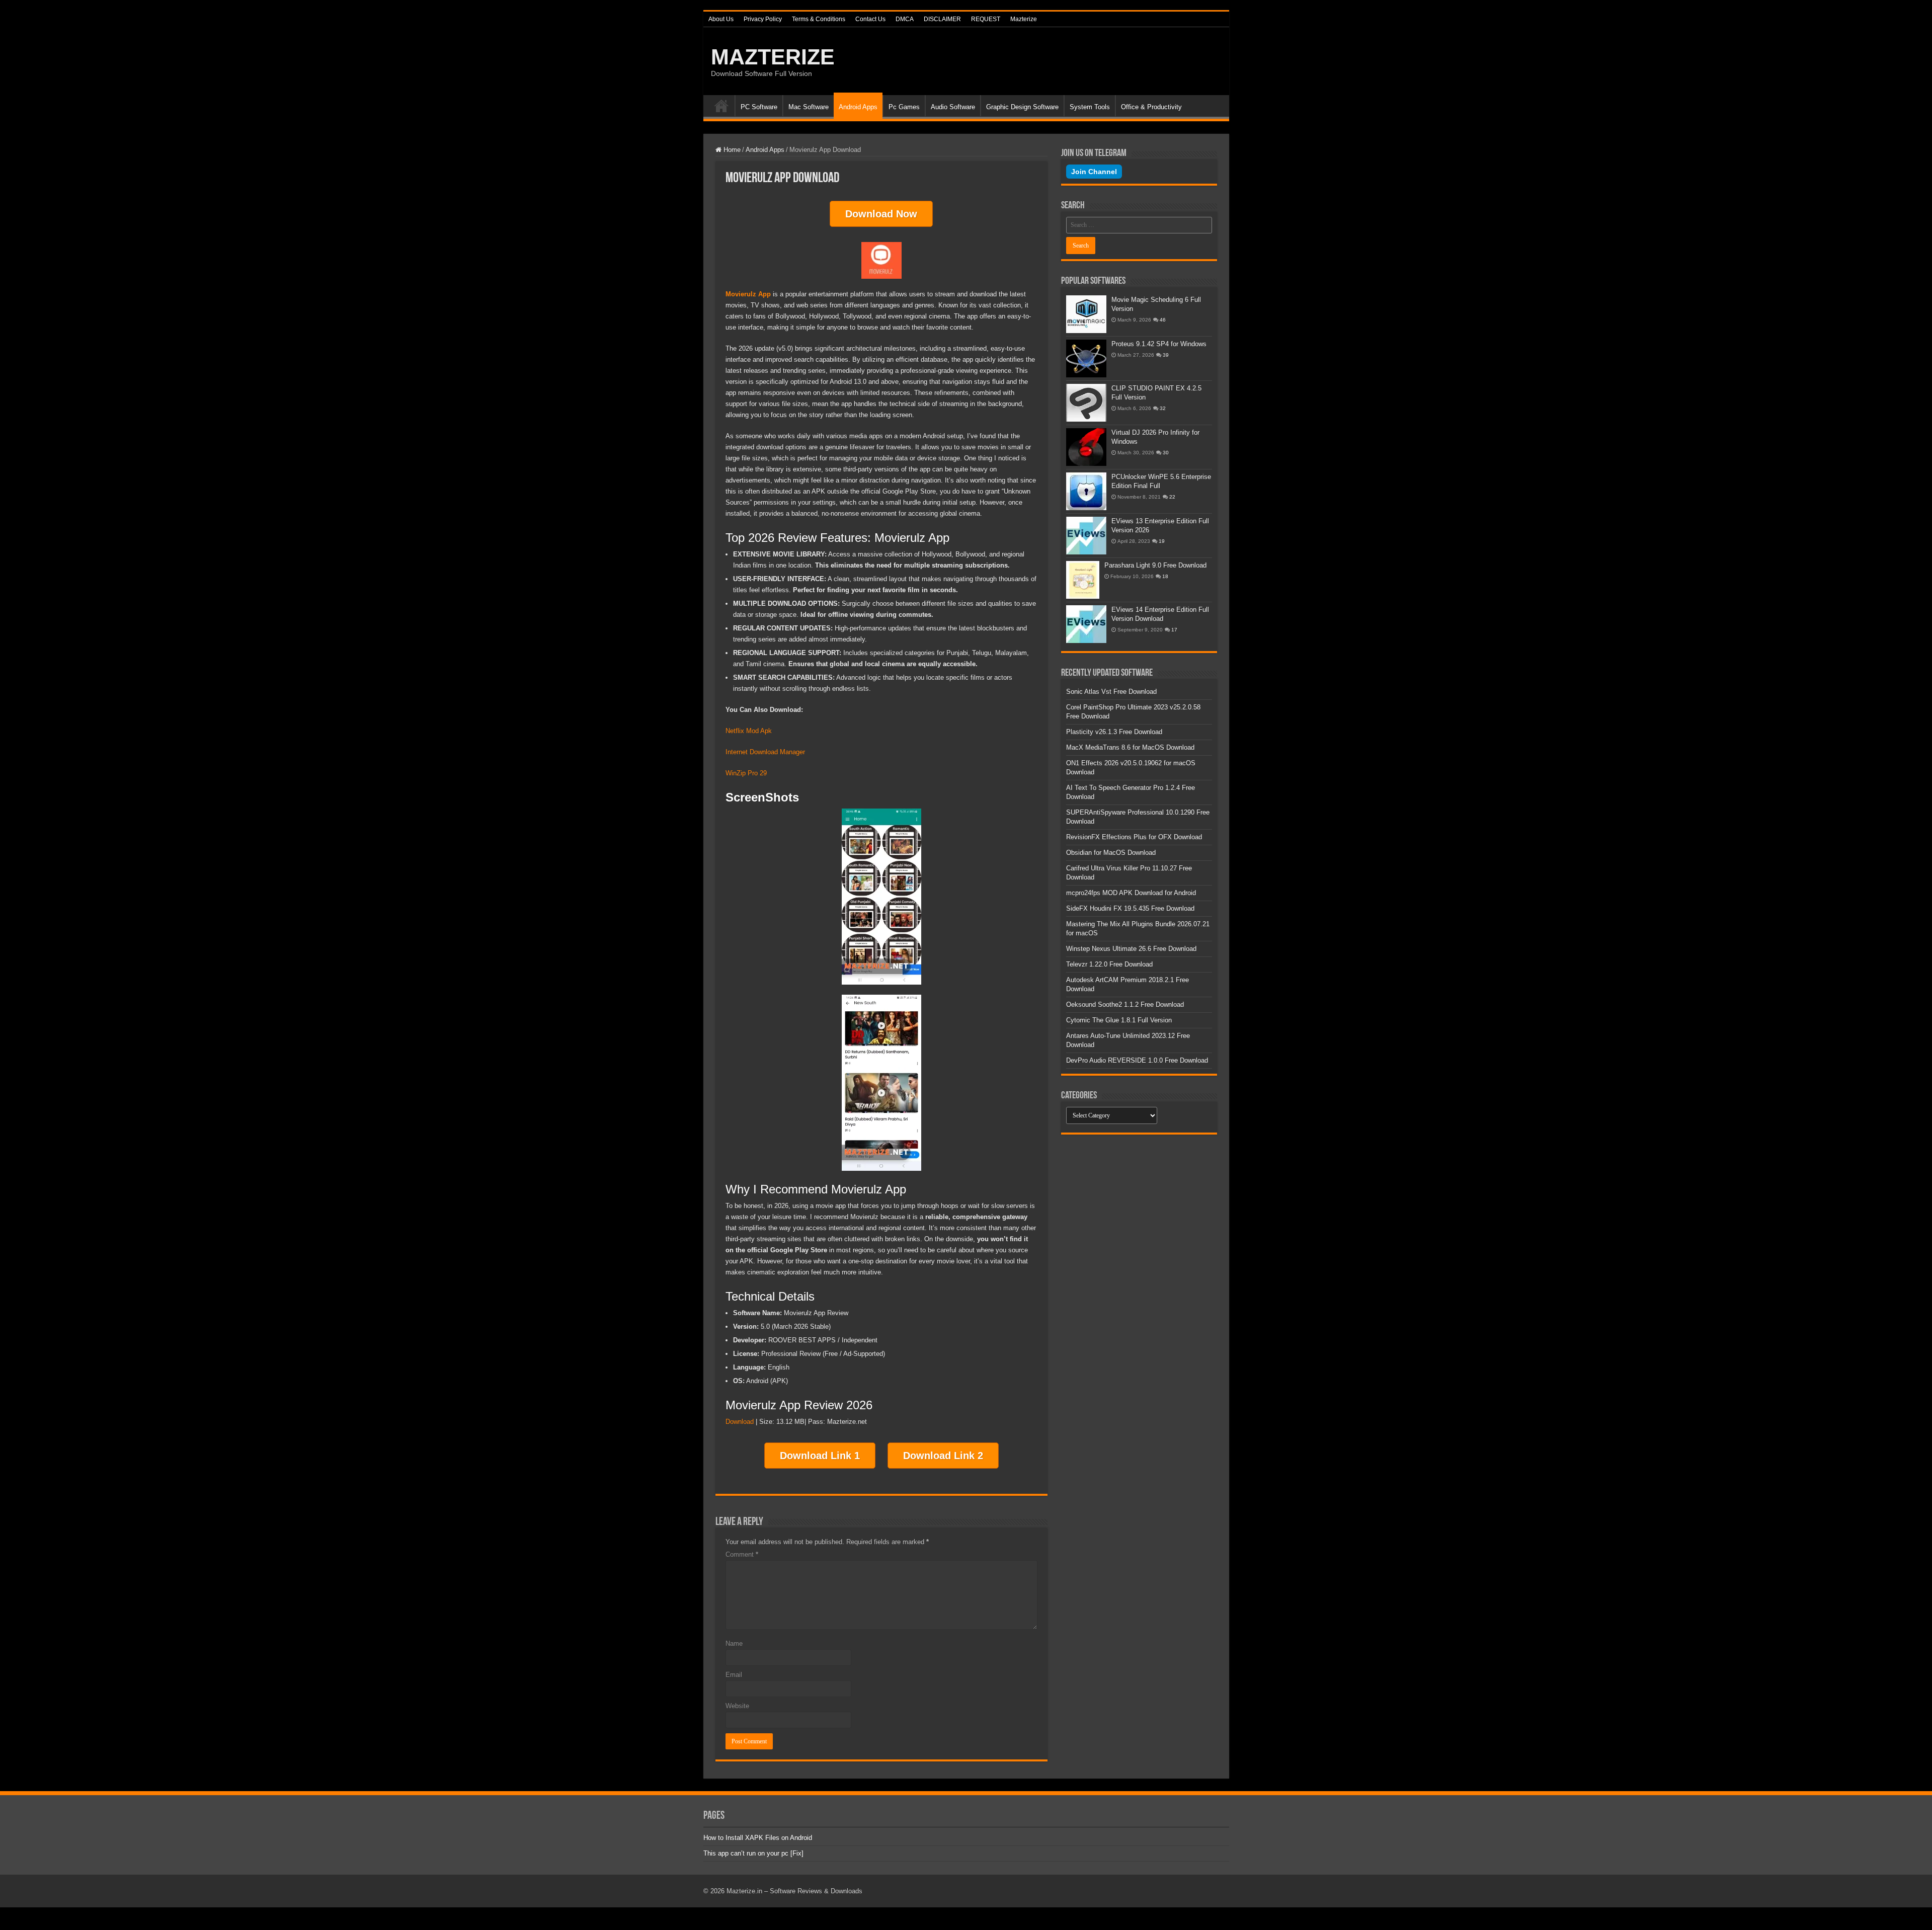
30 (1166, 453)
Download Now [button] (881, 214)
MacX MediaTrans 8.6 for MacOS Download (1130, 747)
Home (721, 106)
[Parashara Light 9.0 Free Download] (1083, 580)
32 (1163, 408)
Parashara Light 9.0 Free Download (1155, 565)
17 (1174, 630)
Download (740, 1422)
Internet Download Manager (766, 752)
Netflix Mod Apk (749, 731)
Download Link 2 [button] (943, 1456)
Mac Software (809, 107)
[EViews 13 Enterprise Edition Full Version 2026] (1086, 536)
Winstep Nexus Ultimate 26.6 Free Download (1131, 949)
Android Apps (858, 107)
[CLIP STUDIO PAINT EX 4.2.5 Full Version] (1086, 403)
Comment (742, 1554)
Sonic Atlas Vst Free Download (1111, 692)
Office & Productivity (1151, 107)
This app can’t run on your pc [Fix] (753, 1853)
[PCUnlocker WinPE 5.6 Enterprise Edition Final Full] (1086, 491)
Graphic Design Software (1022, 107)
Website (737, 1706)
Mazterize (1024, 19)
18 (1165, 576)
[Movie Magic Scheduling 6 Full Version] (1086, 314)
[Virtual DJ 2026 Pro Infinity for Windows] (1086, 447)
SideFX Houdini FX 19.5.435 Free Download (1130, 908)
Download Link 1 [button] (820, 1456)
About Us (721, 19)
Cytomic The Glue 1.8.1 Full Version (1119, 1020)
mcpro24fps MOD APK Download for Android (1131, 893)
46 (1163, 320)
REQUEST (986, 19)
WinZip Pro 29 (747, 773)
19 (1162, 541)
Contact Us (870, 19)
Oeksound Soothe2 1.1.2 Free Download (1125, 1004)
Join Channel (1094, 172)
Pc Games (904, 107)
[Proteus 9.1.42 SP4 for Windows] (1086, 358)
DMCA (905, 19)
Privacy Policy (763, 19)
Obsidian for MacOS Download (1111, 853)
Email (734, 1675)
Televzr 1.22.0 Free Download (1109, 964)
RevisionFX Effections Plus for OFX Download (1134, 837)
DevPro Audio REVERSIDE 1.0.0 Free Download (1137, 1060)
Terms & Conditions (819, 19)
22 (1172, 497)
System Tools (1090, 107)
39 (1166, 355)
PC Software (759, 107)
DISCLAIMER (942, 19)
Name (734, 1643)
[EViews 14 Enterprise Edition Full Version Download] (1086, 624)
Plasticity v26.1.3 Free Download (1114, 732)
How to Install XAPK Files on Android (758, 1838)
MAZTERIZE (773, 57)
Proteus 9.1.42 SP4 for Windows (1159, 344)
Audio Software (953, 107)
